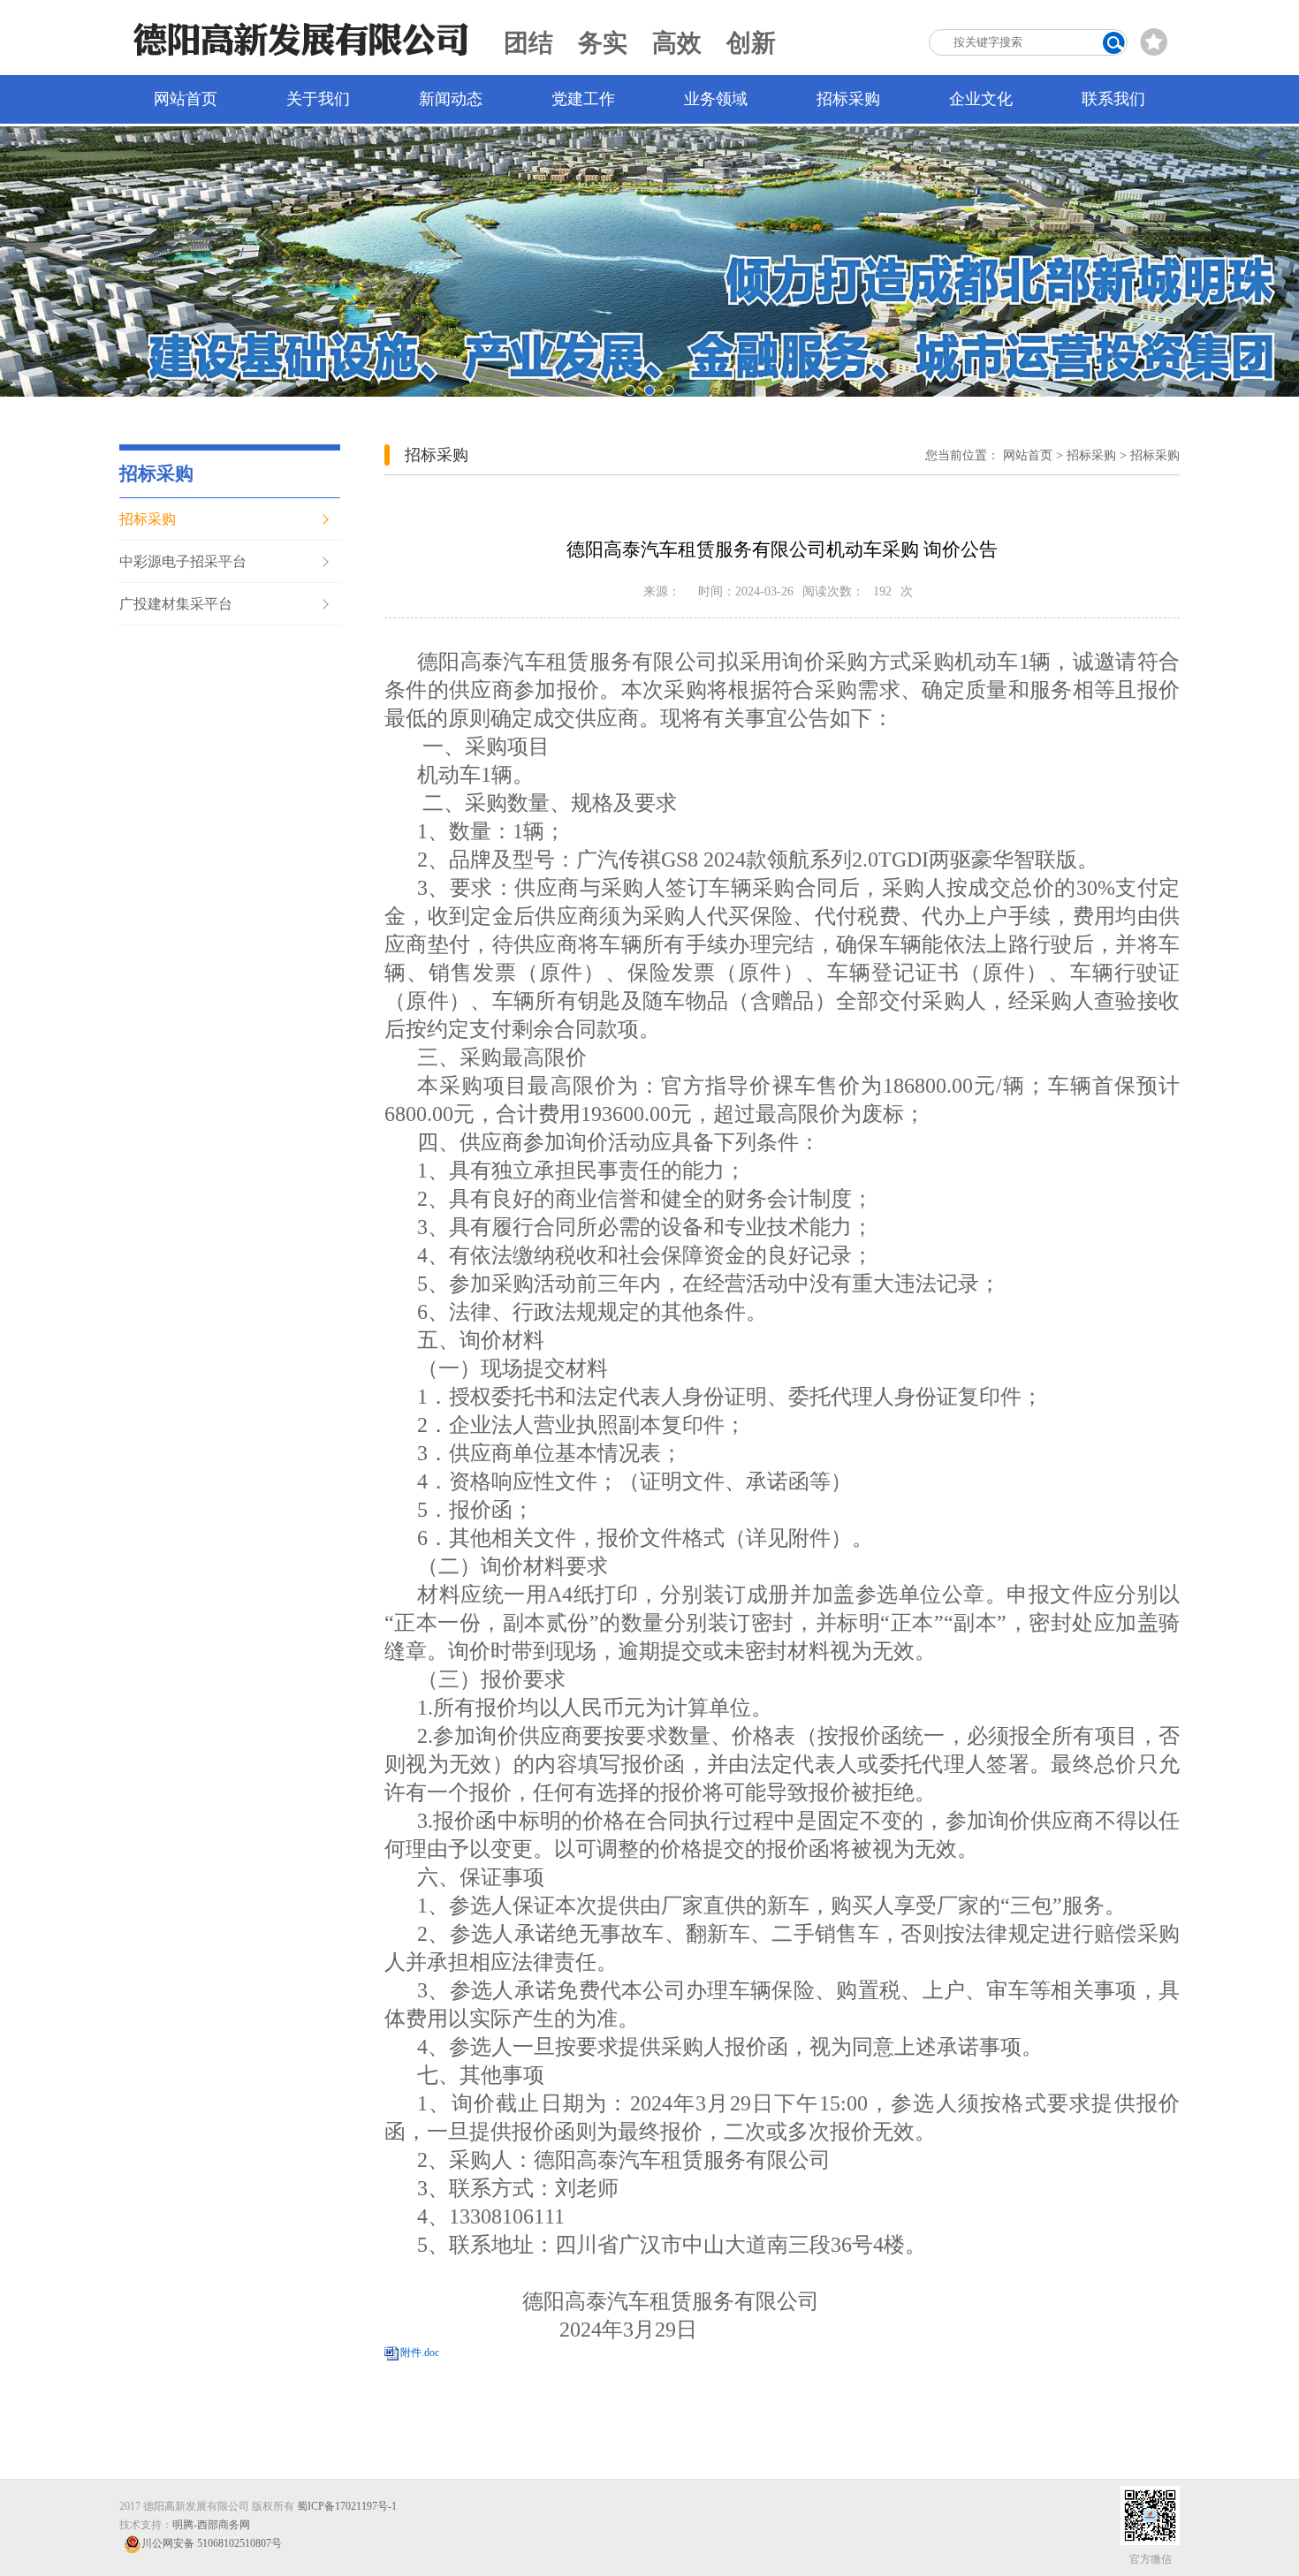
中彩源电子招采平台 (183, 561)
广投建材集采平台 (176, 604)
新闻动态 (451, 99)
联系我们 (1113, 99)
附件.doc (420, 2352)
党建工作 (583, 99)
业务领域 (716, 99)
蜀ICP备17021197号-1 (347, 2506)
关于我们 (318, 99)
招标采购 (848, 99)
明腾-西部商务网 (211, 2525)
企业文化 (981, 99)
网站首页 (186, 99)
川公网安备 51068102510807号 (212, 2543)
